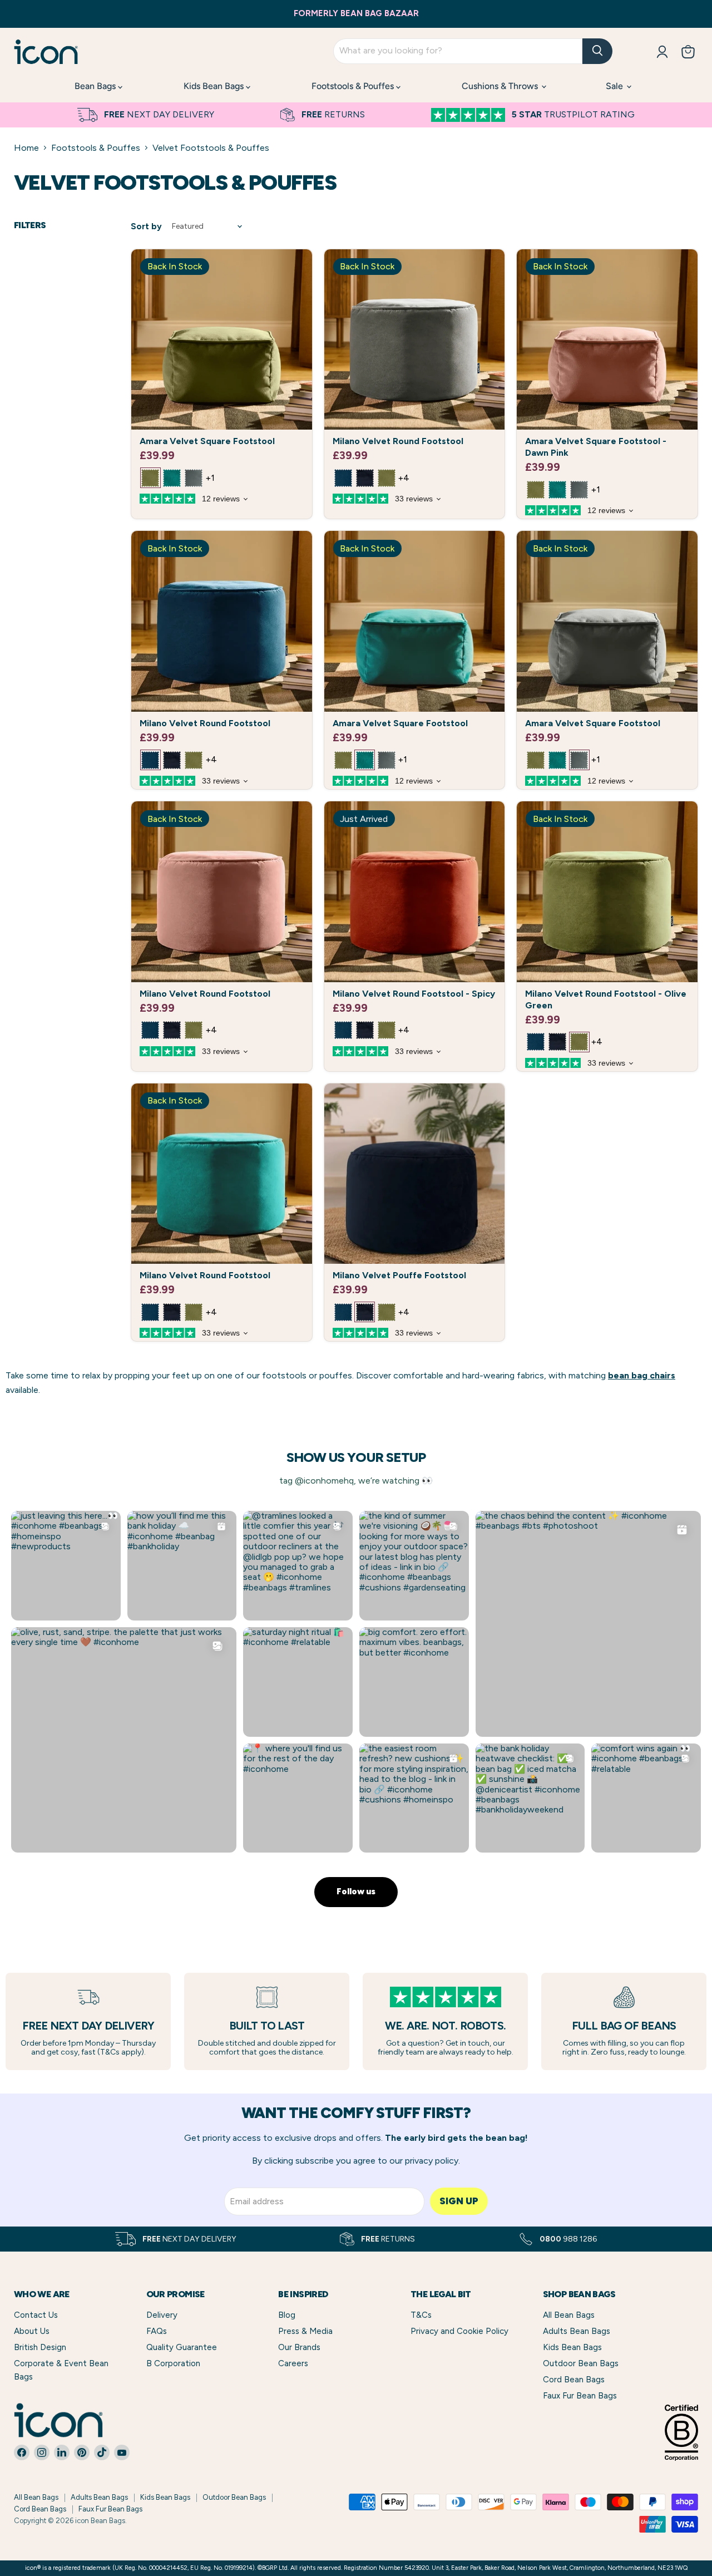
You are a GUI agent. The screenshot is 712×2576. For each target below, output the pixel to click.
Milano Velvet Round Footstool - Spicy (414, 994)
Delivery (162, 2315)
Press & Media (305, 2331)
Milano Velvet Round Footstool (398, 441)
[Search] (597, 51)
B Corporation (173, 2363)
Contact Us (36, 2315)
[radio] (150, 478)
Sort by (146, 227)
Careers (293, 2363)
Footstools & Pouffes (354, 86)
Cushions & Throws (501, 86)
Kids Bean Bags (215, 86)
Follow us (356, 1892)
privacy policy (432, 2161)
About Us (32, 2331)
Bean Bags (96, 86)
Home (26, 148)
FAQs (157, 2331)
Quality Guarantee (182, 2347)
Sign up (459, 2201)
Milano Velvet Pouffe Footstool (399, 1275)
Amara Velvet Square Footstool (207, 441)
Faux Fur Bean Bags (580, 2396)
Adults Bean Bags (577, 2331)
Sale (615, 86)
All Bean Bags (569, 2315)
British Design (40, 2347)
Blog (287, 2315)
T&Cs (421, 2315)
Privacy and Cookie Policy (459, 2331)
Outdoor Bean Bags (581, 2363)
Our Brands (299, 2347)
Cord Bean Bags (574, 2380)
